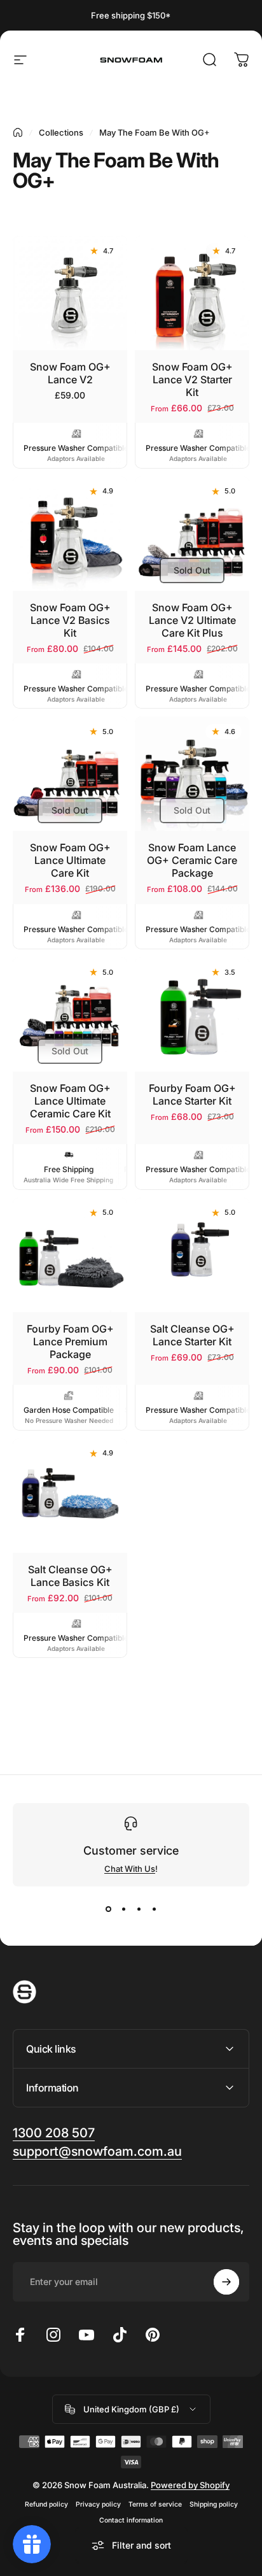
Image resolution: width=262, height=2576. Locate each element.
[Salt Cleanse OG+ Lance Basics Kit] (70, 1496)
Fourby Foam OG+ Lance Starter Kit (192, 1094)
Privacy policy (98, 2504)
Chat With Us (130, 1869)
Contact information (131, 2520)
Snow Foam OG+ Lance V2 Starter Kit (192, 379)
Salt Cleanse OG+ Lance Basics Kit (70, 1576)
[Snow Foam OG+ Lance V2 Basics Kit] (70, 534)
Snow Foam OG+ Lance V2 (70, 373)
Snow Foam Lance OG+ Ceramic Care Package (192, 860)
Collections (61, 132)
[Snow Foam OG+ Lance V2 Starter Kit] (192, 293)
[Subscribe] (226, 2282)
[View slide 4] (154, 1909)
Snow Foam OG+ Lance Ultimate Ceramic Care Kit (70, 1101)
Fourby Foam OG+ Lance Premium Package (70, 1341)
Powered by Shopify (190, 2485)
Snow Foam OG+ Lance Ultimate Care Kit (70, 860)
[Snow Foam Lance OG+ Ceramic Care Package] (192, 774)
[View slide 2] (123, 1909)
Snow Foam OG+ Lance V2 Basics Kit (70, 620)
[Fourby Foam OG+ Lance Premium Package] (70, 1255)
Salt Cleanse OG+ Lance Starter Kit (192, 1335)
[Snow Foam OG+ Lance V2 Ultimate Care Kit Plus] (192, 534)
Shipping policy (214, 2504)
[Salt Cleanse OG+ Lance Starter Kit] (192, 1255)
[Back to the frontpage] (18, 132)
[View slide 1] (108, 1909)
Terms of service (155, 2504)
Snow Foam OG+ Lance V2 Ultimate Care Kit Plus (192, 620)
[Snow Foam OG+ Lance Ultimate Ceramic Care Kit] (70, 1014)
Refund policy (46, 2504)
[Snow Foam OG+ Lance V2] (70, 293)
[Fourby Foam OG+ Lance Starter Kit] (192, 1014)
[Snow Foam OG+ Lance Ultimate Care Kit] (70, 774)
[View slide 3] (139, 1909)
